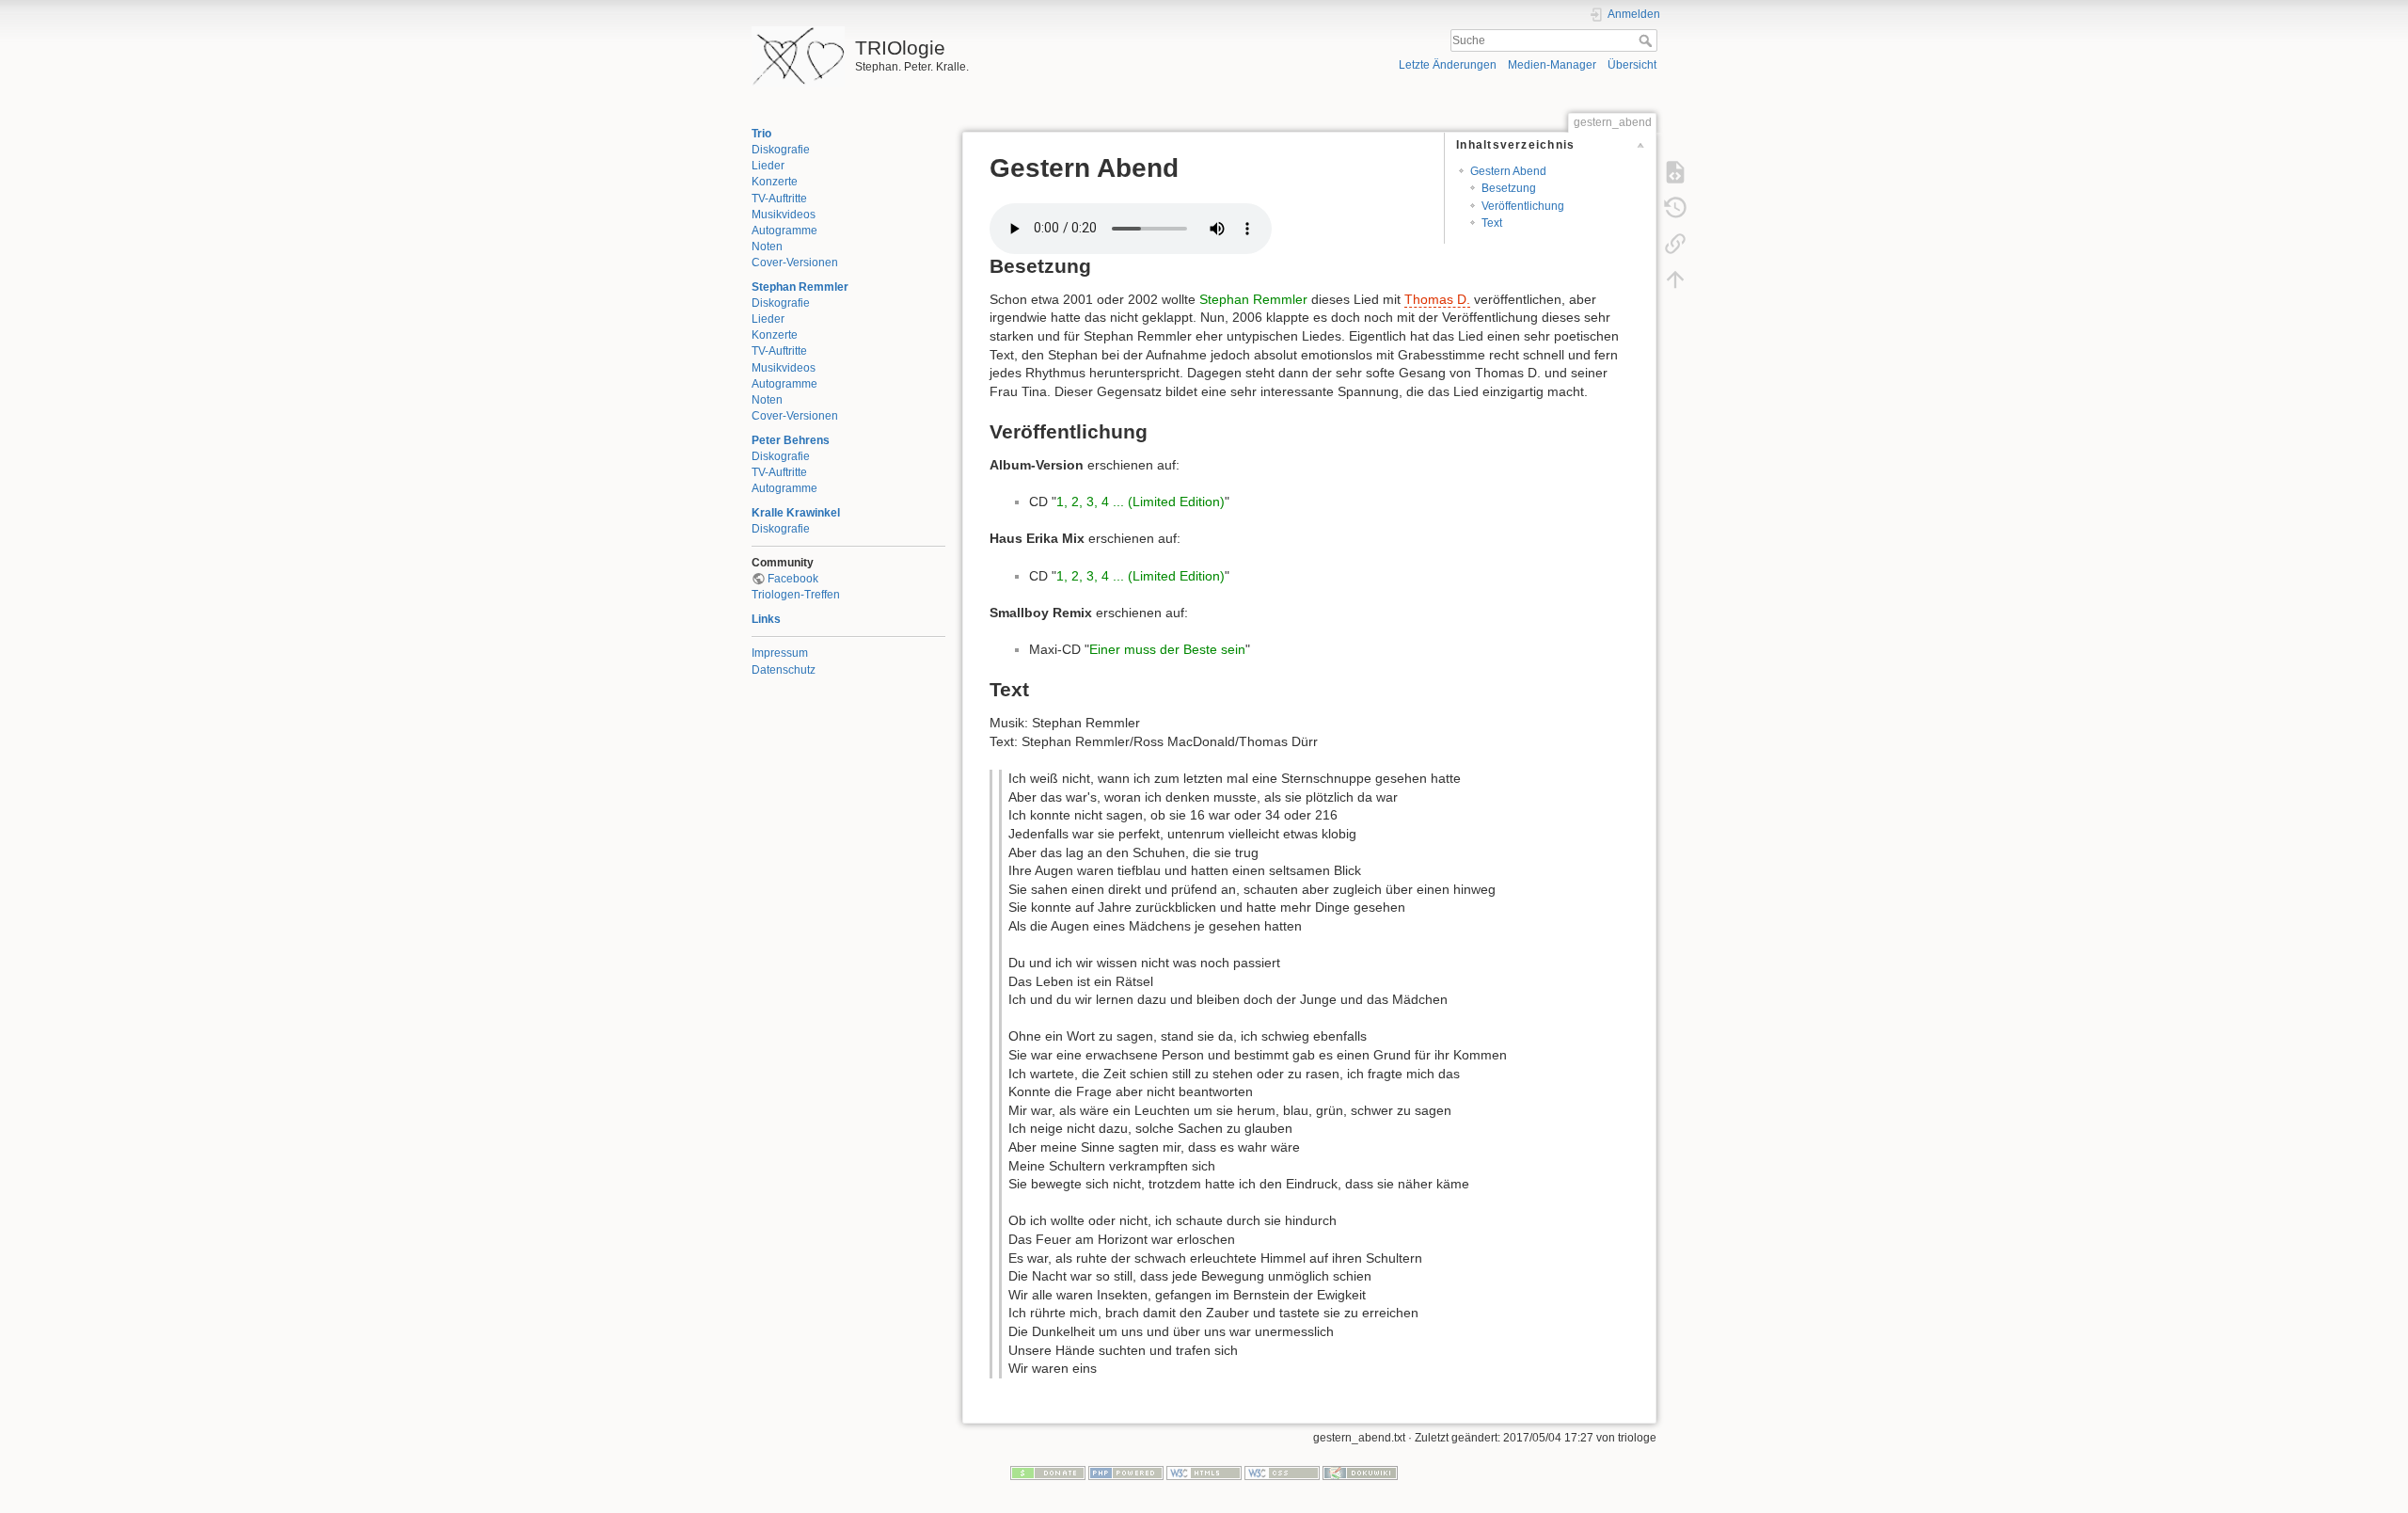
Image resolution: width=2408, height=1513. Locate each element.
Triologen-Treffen (796, 595)
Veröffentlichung (1523, 206)
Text (1492, 223)
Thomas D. (1437, 299)
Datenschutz (784, 670)
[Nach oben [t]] (1675, 279)
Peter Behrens (791, 440)
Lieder (768, 166)
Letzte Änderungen (1448, 65)
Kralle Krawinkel (796, 513)
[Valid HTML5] (1204, 1473)
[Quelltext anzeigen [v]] (1675, 171)
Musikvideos (784, 215)
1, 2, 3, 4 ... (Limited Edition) (1141, 502)
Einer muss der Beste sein (1167, 649)
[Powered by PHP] (1126, 1473)
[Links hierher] (1675, 243)
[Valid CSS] (1282, 1473)
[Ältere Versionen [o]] (1675, 207)
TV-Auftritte (779, 199)
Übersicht (1632, 65)
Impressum (780, 653)
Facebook (793, 579)
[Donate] (1048, 1473)
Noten (767, 247)
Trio (761, 134)
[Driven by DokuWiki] (1360, 1473)
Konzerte (775, 182)
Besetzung (1509, 188)
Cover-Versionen (795, 263)
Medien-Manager (1552, 65)
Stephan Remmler (800, 287)
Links (766, 619)
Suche (1648, 40)
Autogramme (784, 231)
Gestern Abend (1508, 171)
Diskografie (781, 150)
